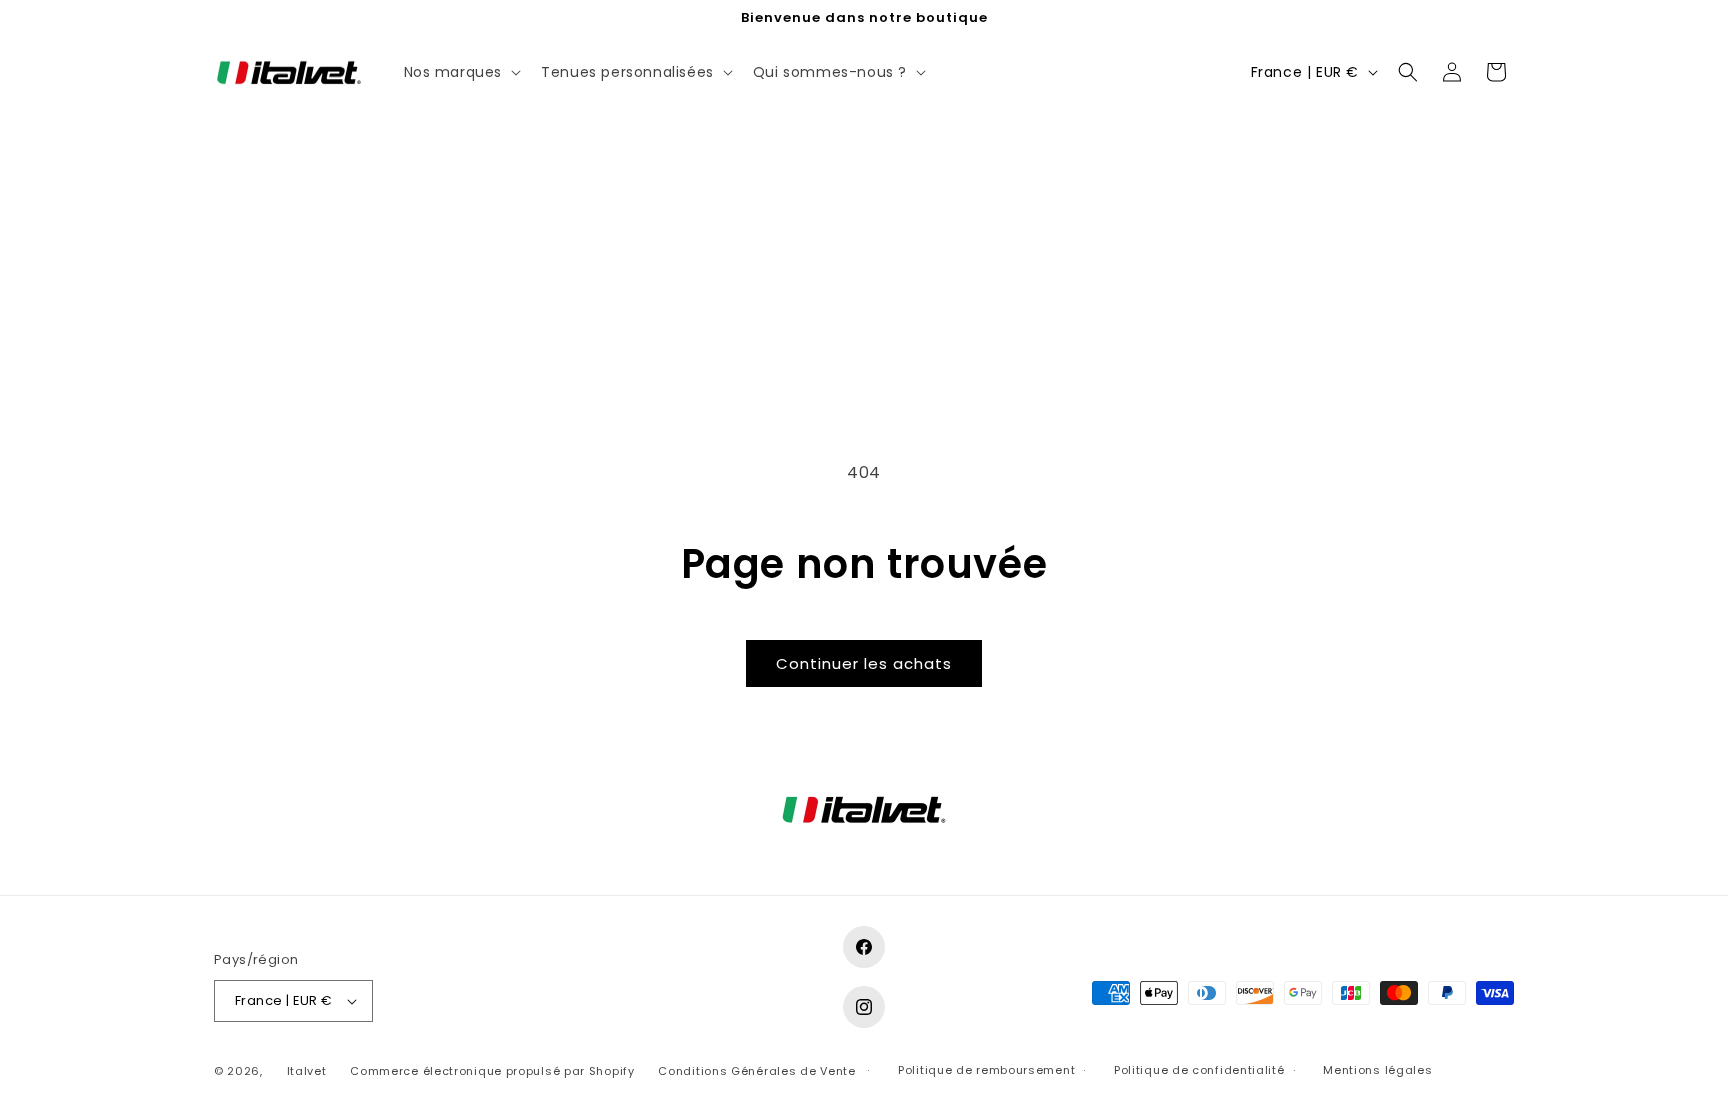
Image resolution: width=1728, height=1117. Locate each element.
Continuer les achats (864, 663)
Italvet (307, 1071)
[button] (461, 72)
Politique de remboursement (986, 1070)
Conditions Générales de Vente (756, 1071)
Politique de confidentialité (1199, 1070)
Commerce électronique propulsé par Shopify (492, 1071)
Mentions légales (1377, 1070)
